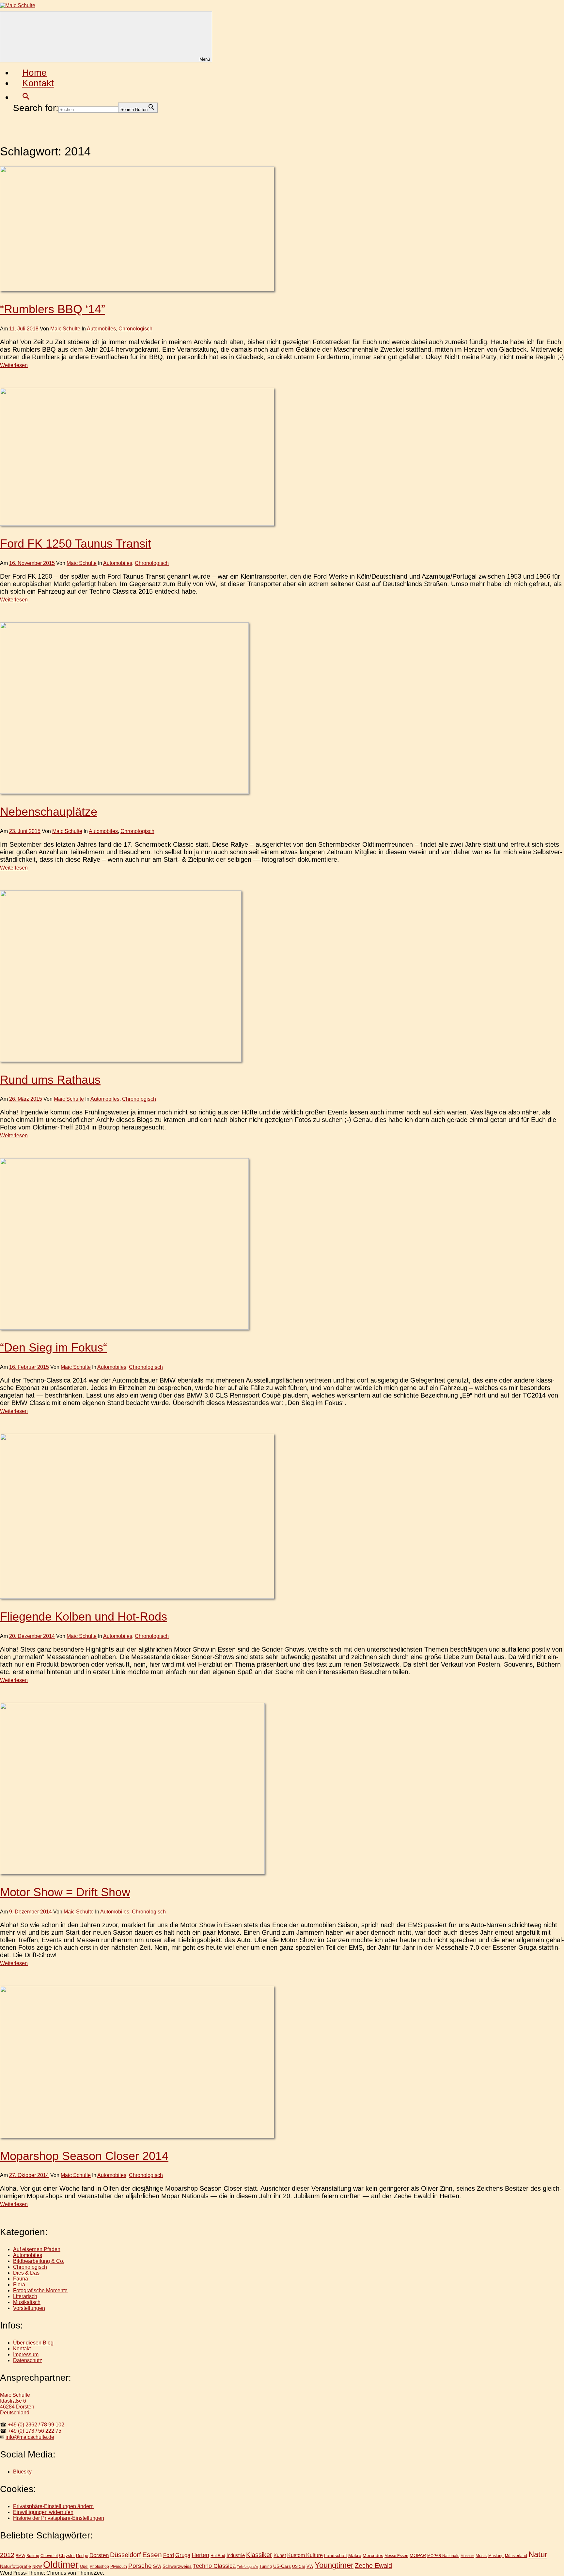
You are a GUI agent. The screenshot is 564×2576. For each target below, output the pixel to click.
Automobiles (101, 329)
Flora (19, 2285)
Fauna (21, 2279)
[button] (26, 97)
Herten (200, 2555)
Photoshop (99, 2566)
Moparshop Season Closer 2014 (84, 2156)
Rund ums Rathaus (50, 1080)
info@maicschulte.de (30, 2437)
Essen (152, 2555)
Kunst (280, 2555)
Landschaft (336, 2555)
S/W (157, 2566)
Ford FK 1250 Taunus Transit (76, 544)
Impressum (26, 2354)
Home (34, 73)
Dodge (82, 2556)
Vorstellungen (29, 2308)
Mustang (496, 2556)
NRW (37, 2567)
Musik (481, 2556)
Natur (538, 2554)
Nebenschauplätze (49, 812)
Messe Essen (396, 2556)
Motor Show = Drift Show (65, 1892)
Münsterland (516, 2556)
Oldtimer (61, 2564)
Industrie (236, 2555)
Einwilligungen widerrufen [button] (43, 2512)
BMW (20, 2556)
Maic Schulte (65, 329)
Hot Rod (218, 2556)
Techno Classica (214, 2566)
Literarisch (25, 2296)
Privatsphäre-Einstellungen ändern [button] (53, 2506)
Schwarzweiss (177, 2566)
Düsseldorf (125, 2555)
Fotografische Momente (40, 2290)
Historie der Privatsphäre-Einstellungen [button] (59, 2518)
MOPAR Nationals (443, 2556)
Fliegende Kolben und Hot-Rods (84, 1616)
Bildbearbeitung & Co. (39, 2261)
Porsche (140, 2566)
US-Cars (282, 2566)
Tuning (266, 2566)
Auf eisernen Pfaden (37, 2249)
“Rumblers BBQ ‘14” (53, 309)
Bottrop (33, 2556)
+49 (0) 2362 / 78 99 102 (36, 2425)
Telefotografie (248, 2567)
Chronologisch (135, 329)
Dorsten (99, 2555)
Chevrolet (49, 2556)
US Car (299, 2566)
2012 (7, 2555)
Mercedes (373, 2555)
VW (310, 2566)
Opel (84, 2566)
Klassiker (259, 2555)
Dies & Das (26, 2273)
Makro (355, 2555)
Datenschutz (28, 2360)
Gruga (183, 2555)
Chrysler (67, 2556)
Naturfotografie (16, 2566)
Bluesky (22, 2472)
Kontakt (38, 83)
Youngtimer (334, 2565)
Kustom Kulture (305, 2555)
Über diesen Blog (33, 2343)
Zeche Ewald (373, 2566)
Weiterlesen (14, 365)
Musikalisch (27, 2302)
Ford (169, 2555)
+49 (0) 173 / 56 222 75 (35, 2431)
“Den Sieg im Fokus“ (54, 1347)
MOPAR (418, 2555)
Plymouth (119, 2566)
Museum (467, 2556)
